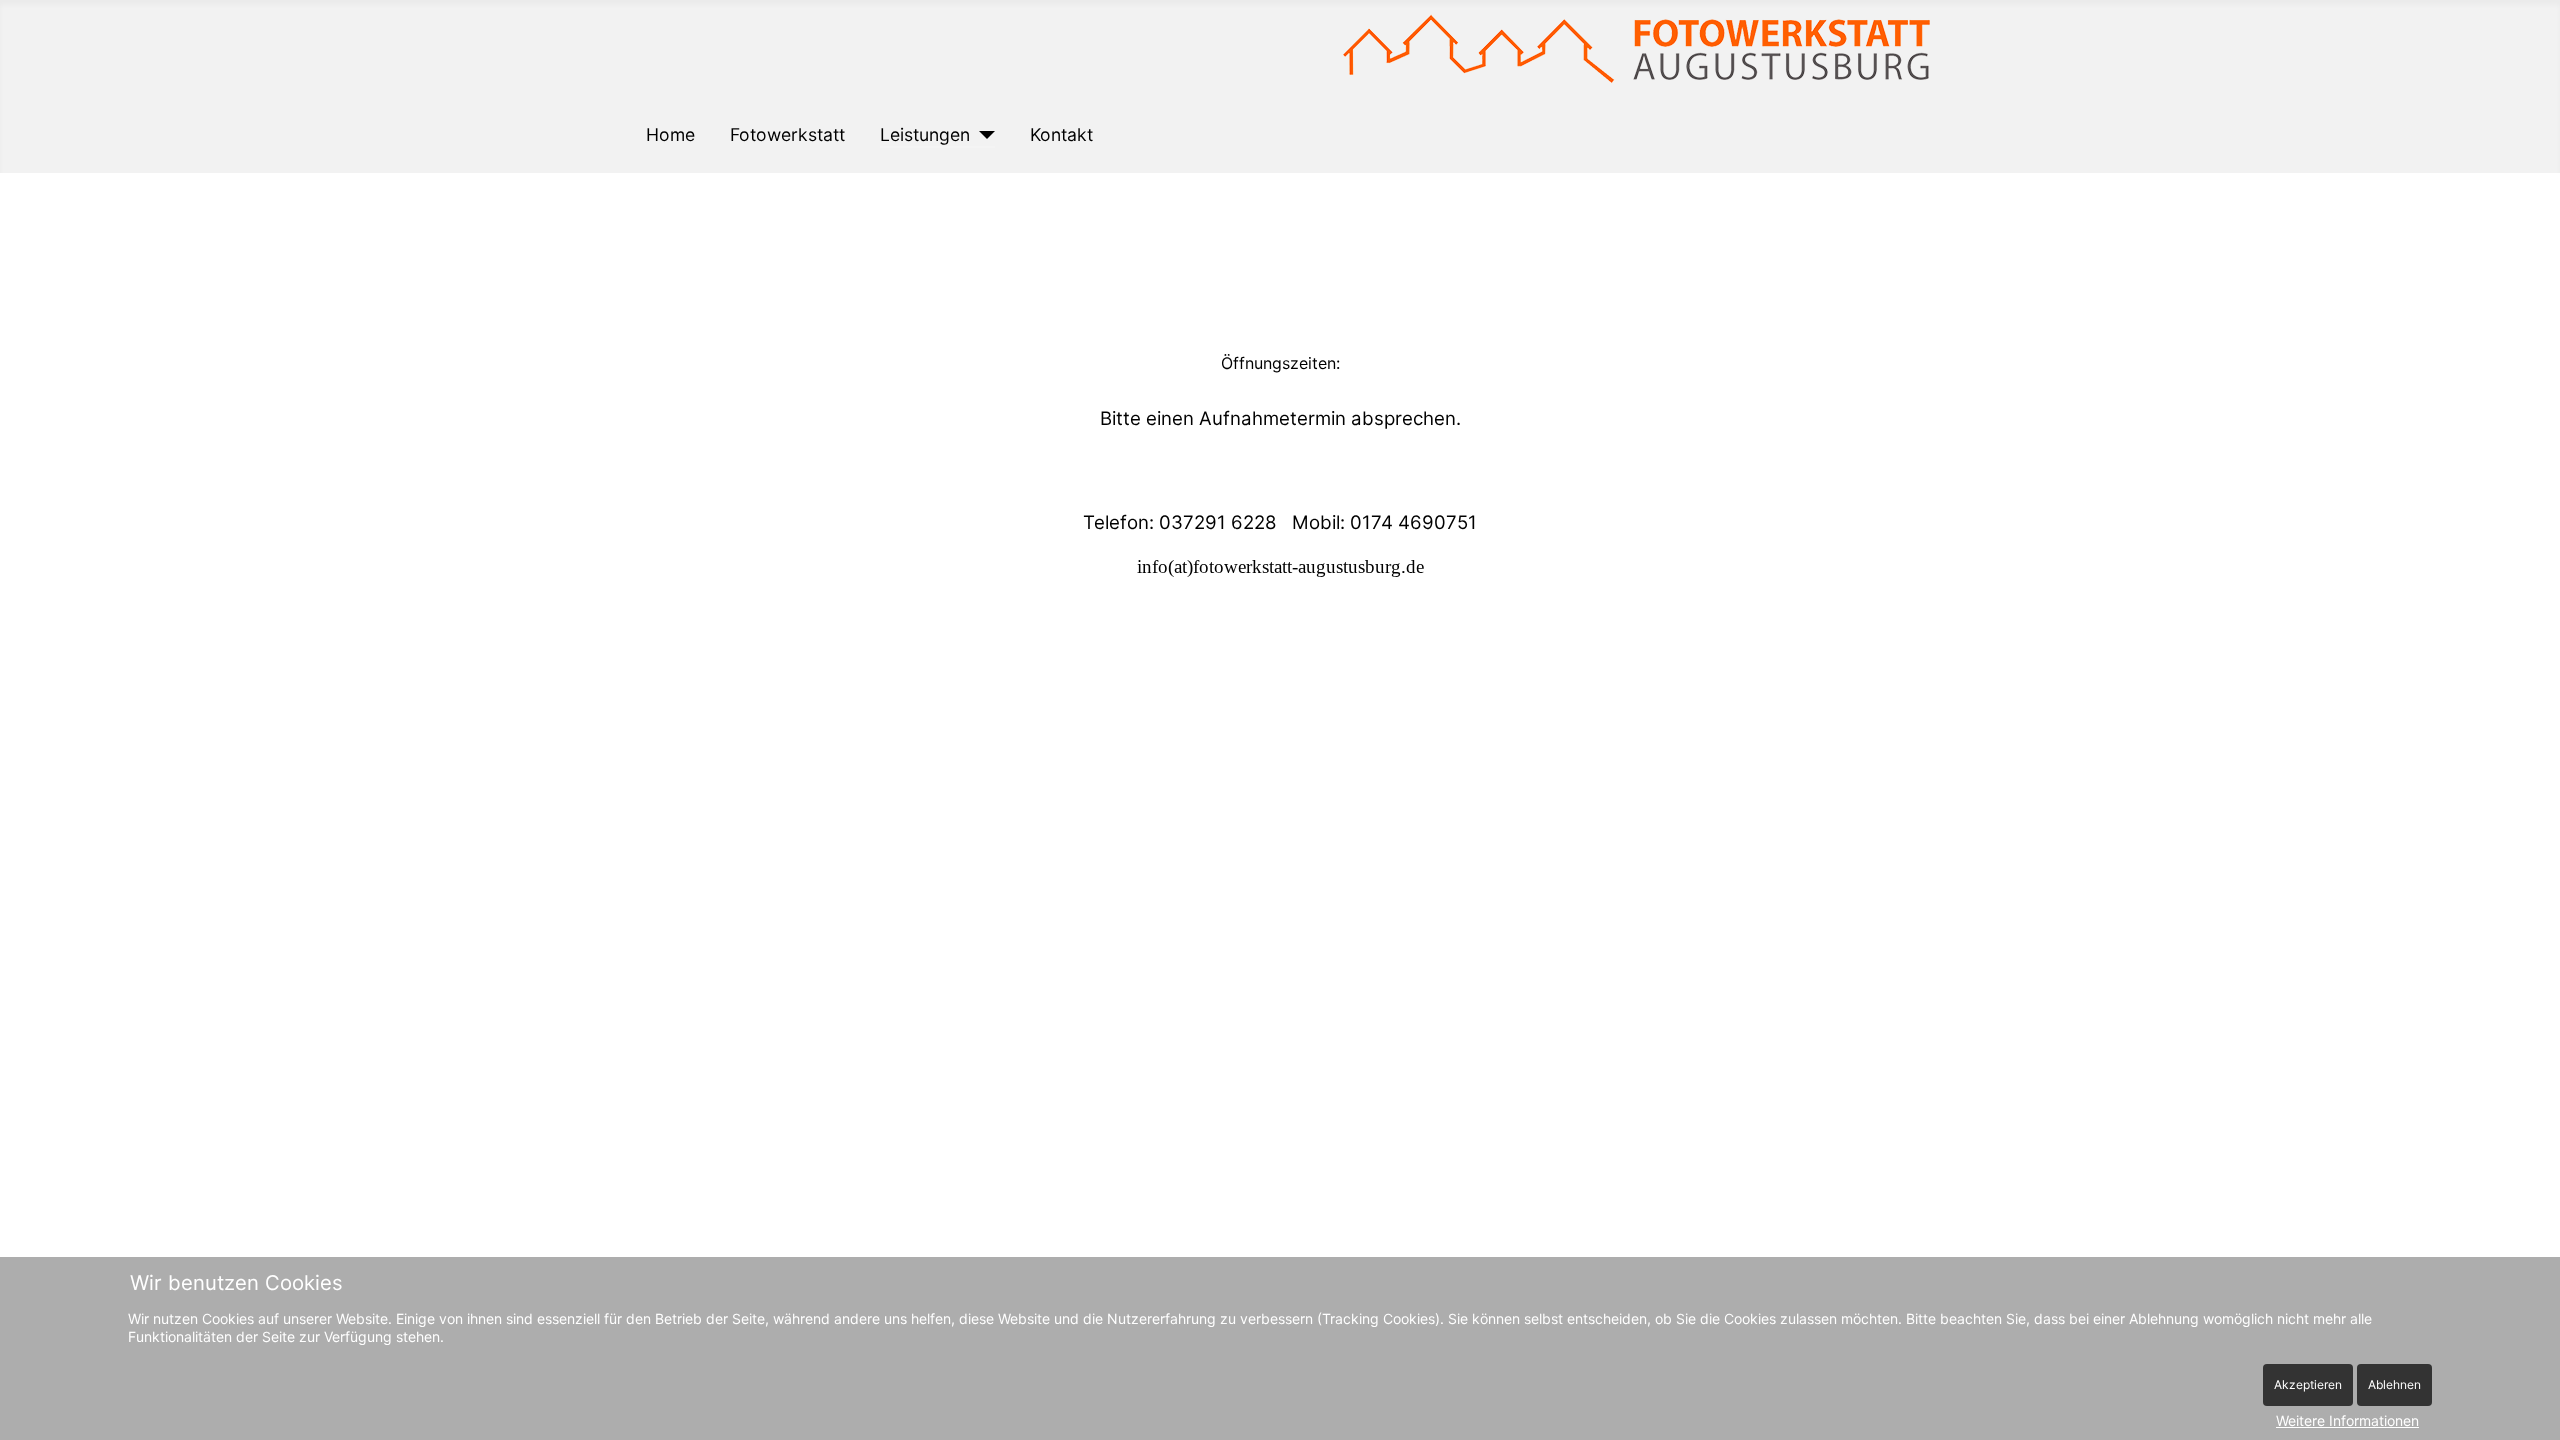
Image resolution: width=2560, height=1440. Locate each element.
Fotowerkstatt (787, 134)
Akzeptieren (2308, 1384)
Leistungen (925, 134)
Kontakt (1061, 134)
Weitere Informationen (2347, 1420)
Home (670, 134)
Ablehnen (2394, 1384)
